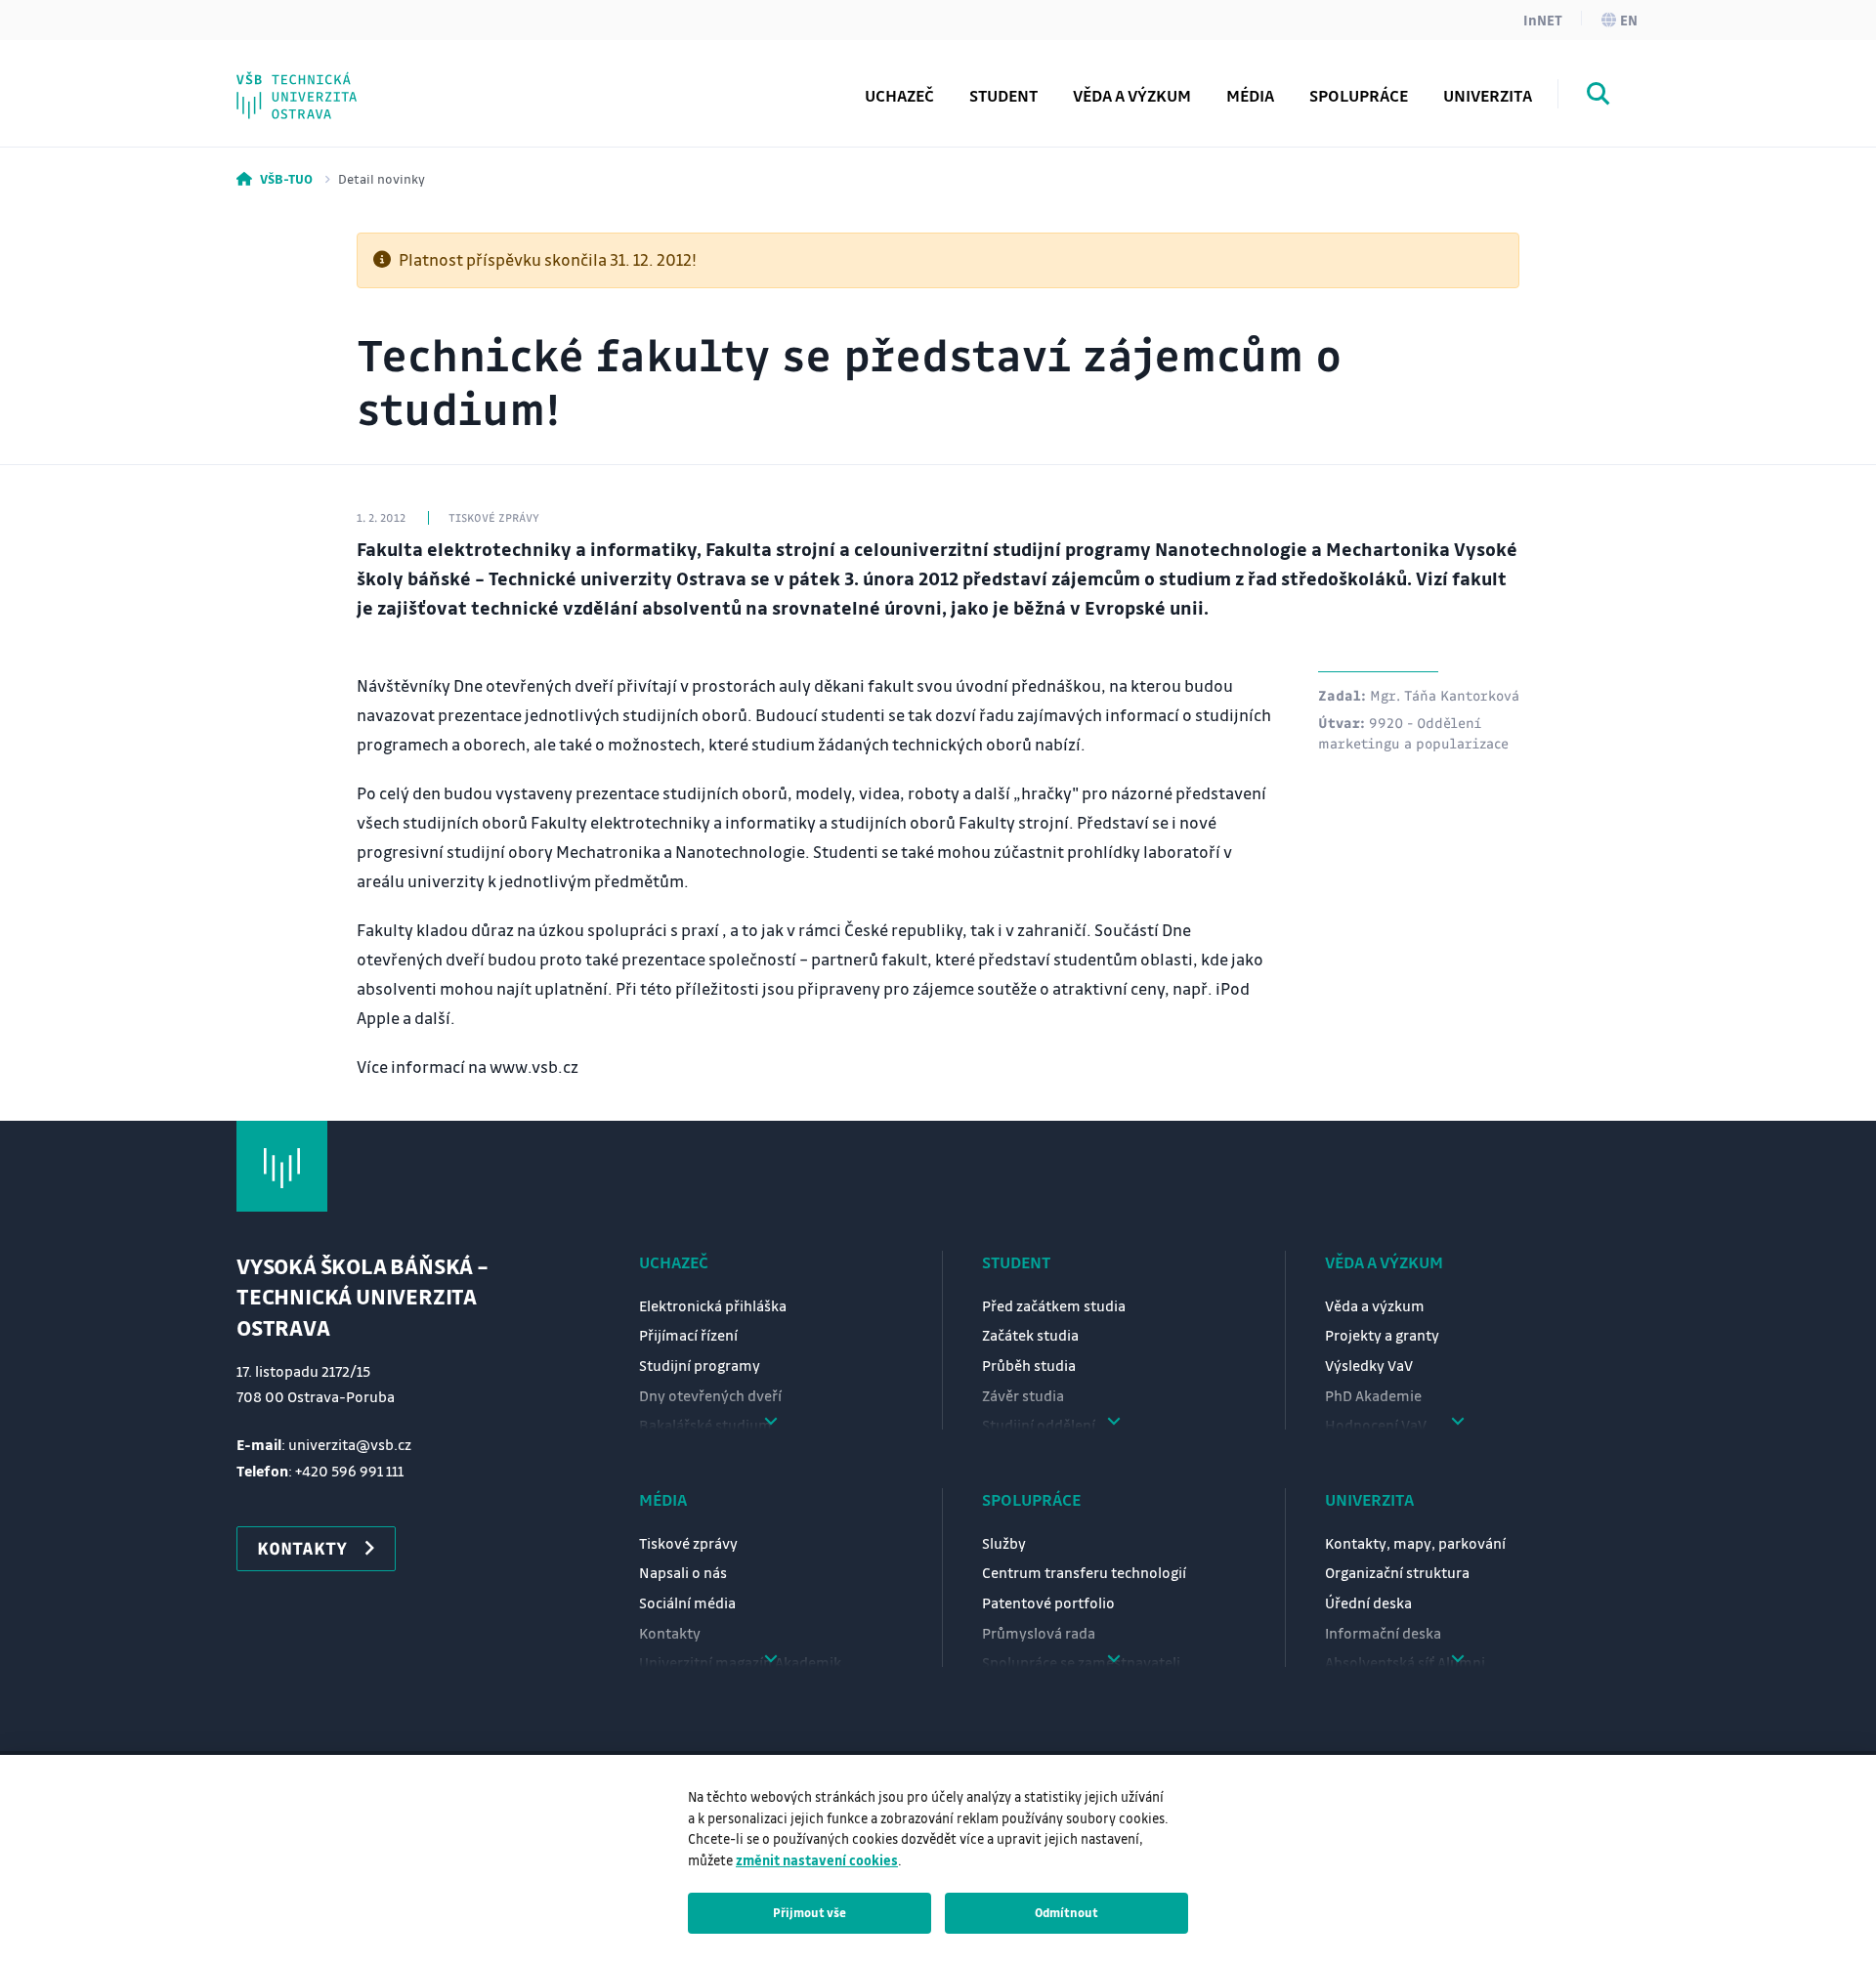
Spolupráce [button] (1359, 95)
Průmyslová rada (1039, 1633)
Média (663, 1499)
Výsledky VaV (1369, 1365)
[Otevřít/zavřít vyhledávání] (1599, 97)
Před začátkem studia (1054, 1305)
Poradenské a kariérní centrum (366, 64)
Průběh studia (1029, 1365)
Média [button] (1250, 95)
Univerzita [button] (1488, 95)
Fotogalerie (323, 81)
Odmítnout (1066, 1912)
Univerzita (1369, 1499)
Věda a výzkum (1132, 95)
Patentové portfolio (1048, 1602)
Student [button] (1003, 95)
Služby (1004, 1543)
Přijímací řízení (688, 1335)
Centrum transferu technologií (1084, 1572)
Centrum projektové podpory (398, 81)
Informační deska (1383, 1633)
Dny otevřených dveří (710, 1395)
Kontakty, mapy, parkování (1415, 1543)
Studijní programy (700, 1365)
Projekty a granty (1382, 1335)
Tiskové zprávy (688, 1543)
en (1629, 20)
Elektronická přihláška (713, 1305)
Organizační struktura (1397, 1572)
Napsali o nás (683, 1572)
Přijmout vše (810, 1912)
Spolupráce (1031, 1499)
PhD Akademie (336, 81)
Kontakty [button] (302, 1548)
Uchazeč (674, 1262)
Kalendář (313, 81)
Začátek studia (1030, 1335)
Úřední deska (1368, 1602)
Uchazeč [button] (899, 95)
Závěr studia (1023, 1395)
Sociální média (687, 1602)
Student (1016, 1262)
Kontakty (670, 1633)
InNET (1543, 20)
